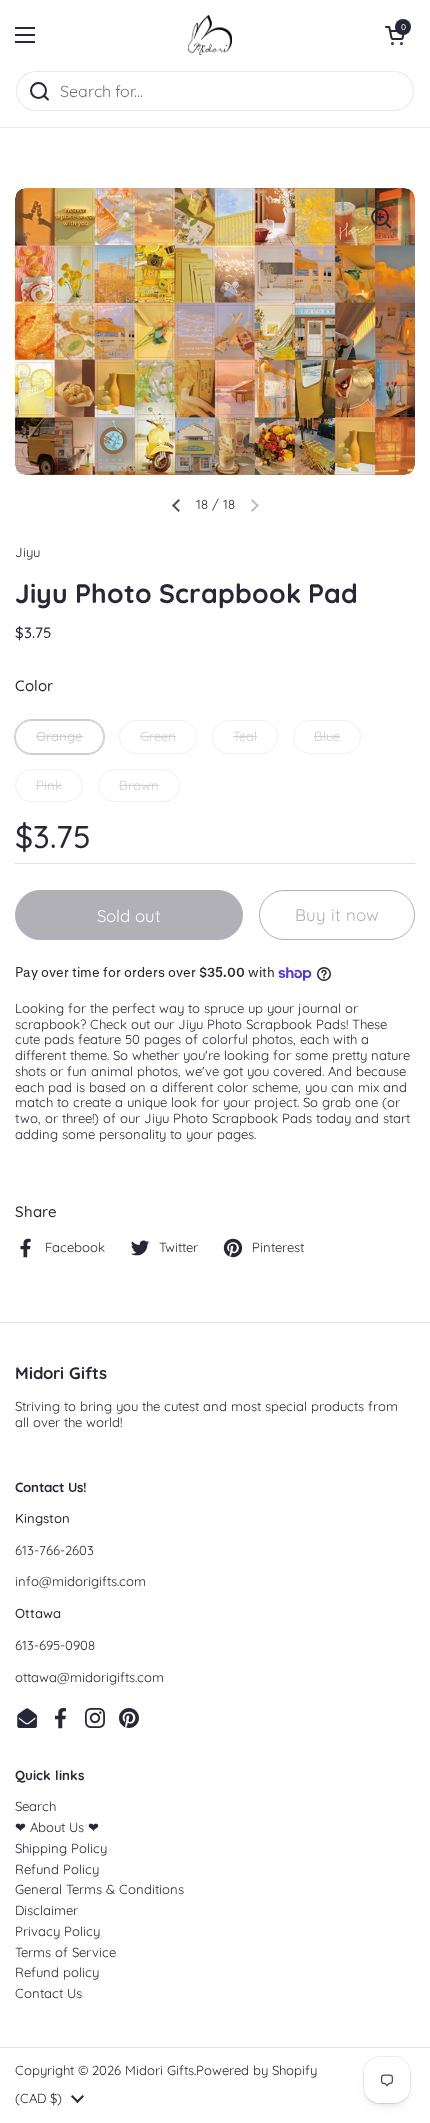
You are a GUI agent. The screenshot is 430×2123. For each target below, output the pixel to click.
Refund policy (57, 1972)
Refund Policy (57, 1869)
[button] (395, 35)
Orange (59, 736)
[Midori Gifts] (210, 35)
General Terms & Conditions (99, 1889)
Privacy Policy (57, 1931)
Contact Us (48, 1993)
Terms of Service (65, 1952)
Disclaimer (46, 1910)
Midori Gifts (159, 2070)
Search (35, 1806)
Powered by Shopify (256, 2070)
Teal (245, 736)
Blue (327, 736)
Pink (49, 785)
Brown (139, 785)
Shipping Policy (61, 1848)
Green (158, 736)
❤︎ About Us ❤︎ (57, 1827)
